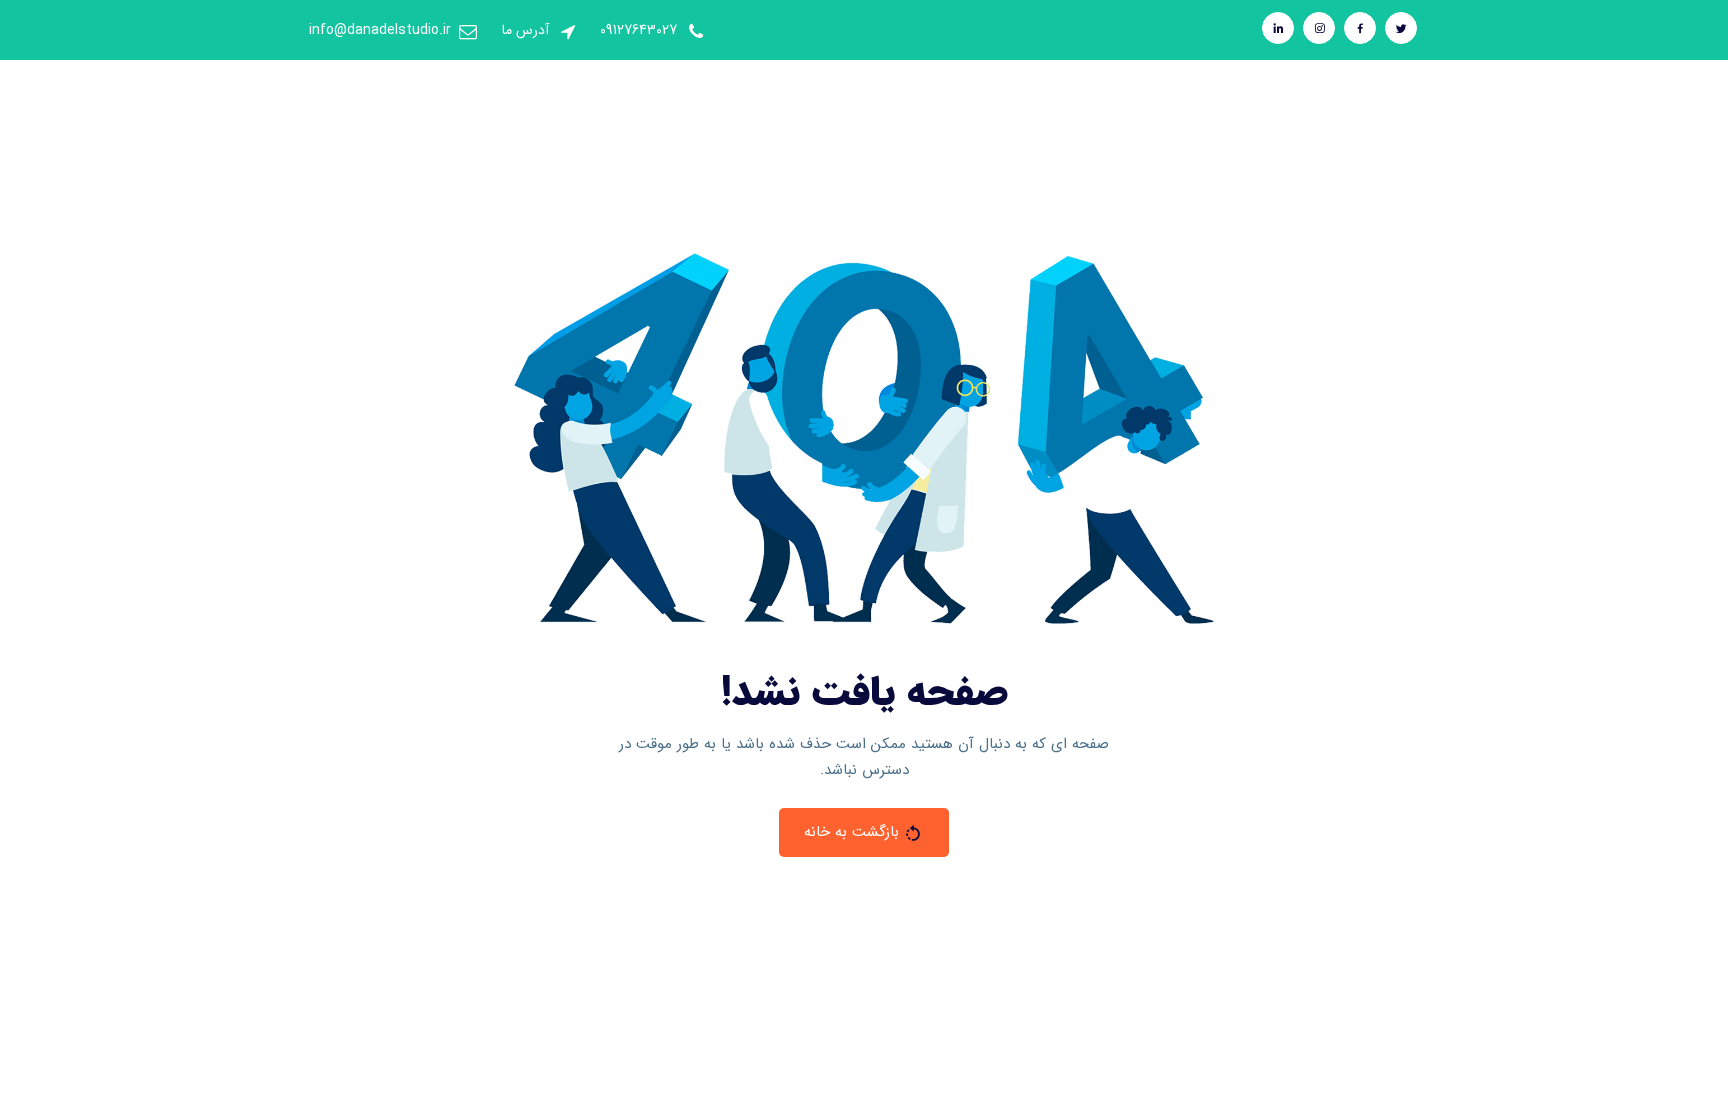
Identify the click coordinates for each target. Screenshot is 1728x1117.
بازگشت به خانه (851, 832)
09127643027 (638, 30)
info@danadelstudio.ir (380, 30)
